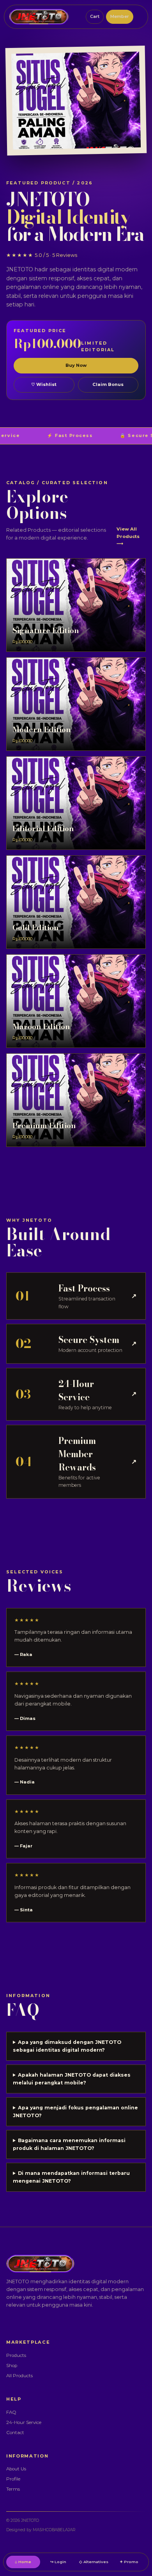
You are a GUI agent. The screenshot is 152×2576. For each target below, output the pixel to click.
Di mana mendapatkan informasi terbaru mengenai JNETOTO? (71, 2177)
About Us (16, 2469)
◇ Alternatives (94, 2562)
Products (16, 2355)
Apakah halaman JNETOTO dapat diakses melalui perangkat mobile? (72, 2079)
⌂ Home (23, 2562)
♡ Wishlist (44, 384)
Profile (13, 2479)
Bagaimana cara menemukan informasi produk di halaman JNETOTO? (69, 2144)
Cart (95, 16)
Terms (13, 2489)
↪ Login (58, 2562)
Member (120, 16)
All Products (19, 2376)
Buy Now (76, 365)
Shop (12, 2365)
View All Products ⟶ (128, 536)
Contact (15, 2433)
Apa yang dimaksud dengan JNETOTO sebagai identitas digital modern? (67, 2046)
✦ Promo (129, 2562)
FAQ (11, 2412)
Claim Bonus (108, 384)
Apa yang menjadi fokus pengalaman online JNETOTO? (75, 2112)
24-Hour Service (24, 2422)
